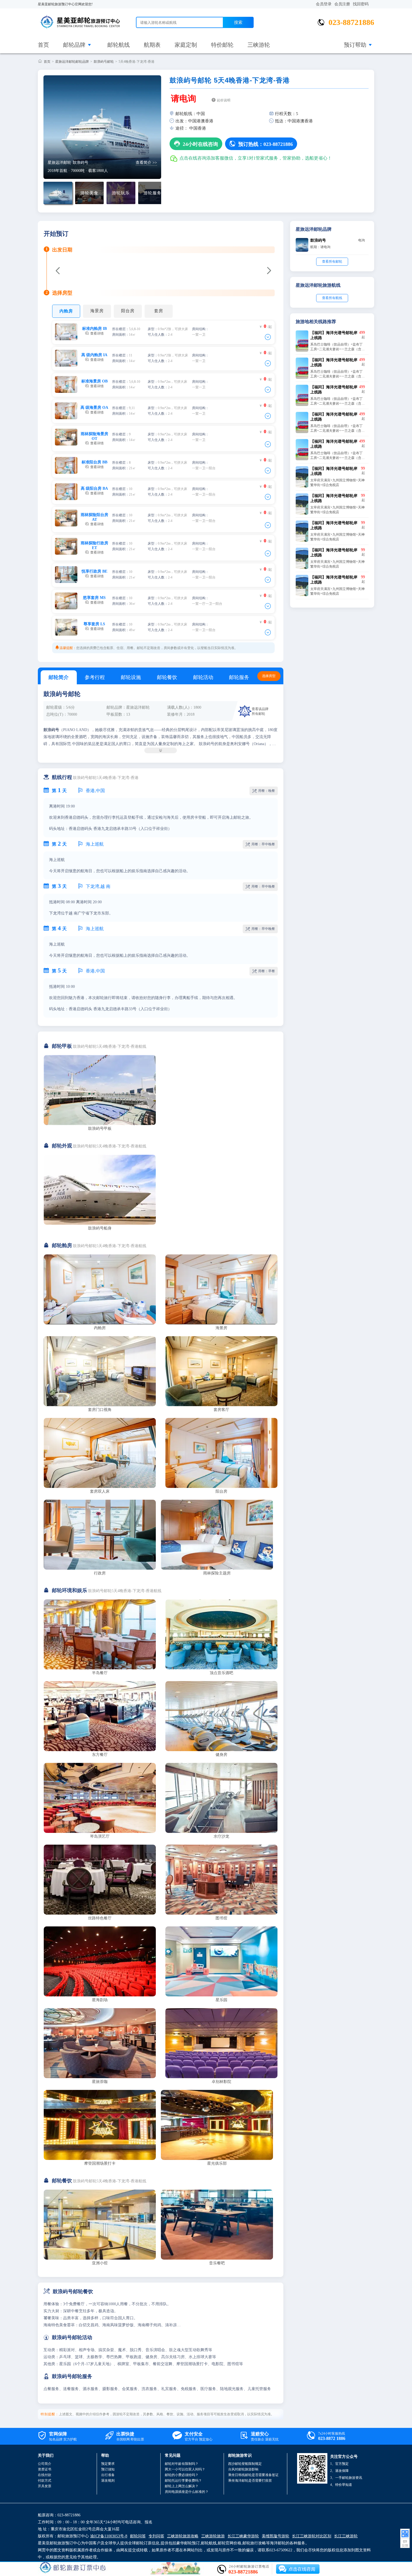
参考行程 (95, 677)
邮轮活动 (203, 677)
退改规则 (108, 2481)
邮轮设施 (131, 677)
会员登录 (324, 4)
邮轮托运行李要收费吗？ (183, 2481)
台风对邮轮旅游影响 (243, 2469)
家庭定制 (186, 45)
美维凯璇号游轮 (276, 2536)
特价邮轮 (222, 45)
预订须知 (108, 2469)
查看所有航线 (332, 298)
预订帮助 (355, 45)
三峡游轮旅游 (213, 2536)
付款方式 (45, 2481)
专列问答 (156, 2536)
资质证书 (45, 2469)
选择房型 (269, 676)
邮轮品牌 (74, 45)
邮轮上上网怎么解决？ (182, 2486)
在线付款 (45, 2475)
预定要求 (108, 2464)
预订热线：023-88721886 (261, 144)
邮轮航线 (119, 45)
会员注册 (342, 4)
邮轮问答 (138, 2536)
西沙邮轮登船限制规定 (245, 2464)
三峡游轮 (259, 45)
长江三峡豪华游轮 (243, 2536)
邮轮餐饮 (167, 677)
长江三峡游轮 (346, 2536)
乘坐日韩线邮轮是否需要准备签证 (253, 2475)
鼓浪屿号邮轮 (104, 62)
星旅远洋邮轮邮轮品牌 (72, 62)
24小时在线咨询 (196, 144)
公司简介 (45, 2464)
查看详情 (94, 331)
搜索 (238, 22)
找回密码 (361, 4)
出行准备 (108, 2475)
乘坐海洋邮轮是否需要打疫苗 (250, 2481)
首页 (43, 45)
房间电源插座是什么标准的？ (187, 2492)
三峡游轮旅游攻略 (183, 2536)
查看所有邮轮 (332, 262)
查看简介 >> (146, 163)
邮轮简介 (59, 677)
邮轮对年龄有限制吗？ (182, 2464)
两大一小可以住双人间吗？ (185, 2469)
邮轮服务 (239, 677)
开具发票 (45, 2486)
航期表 (152, 45)
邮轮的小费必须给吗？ (182, 2475)
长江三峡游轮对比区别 (312, 2536)
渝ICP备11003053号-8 (109, 2536)
